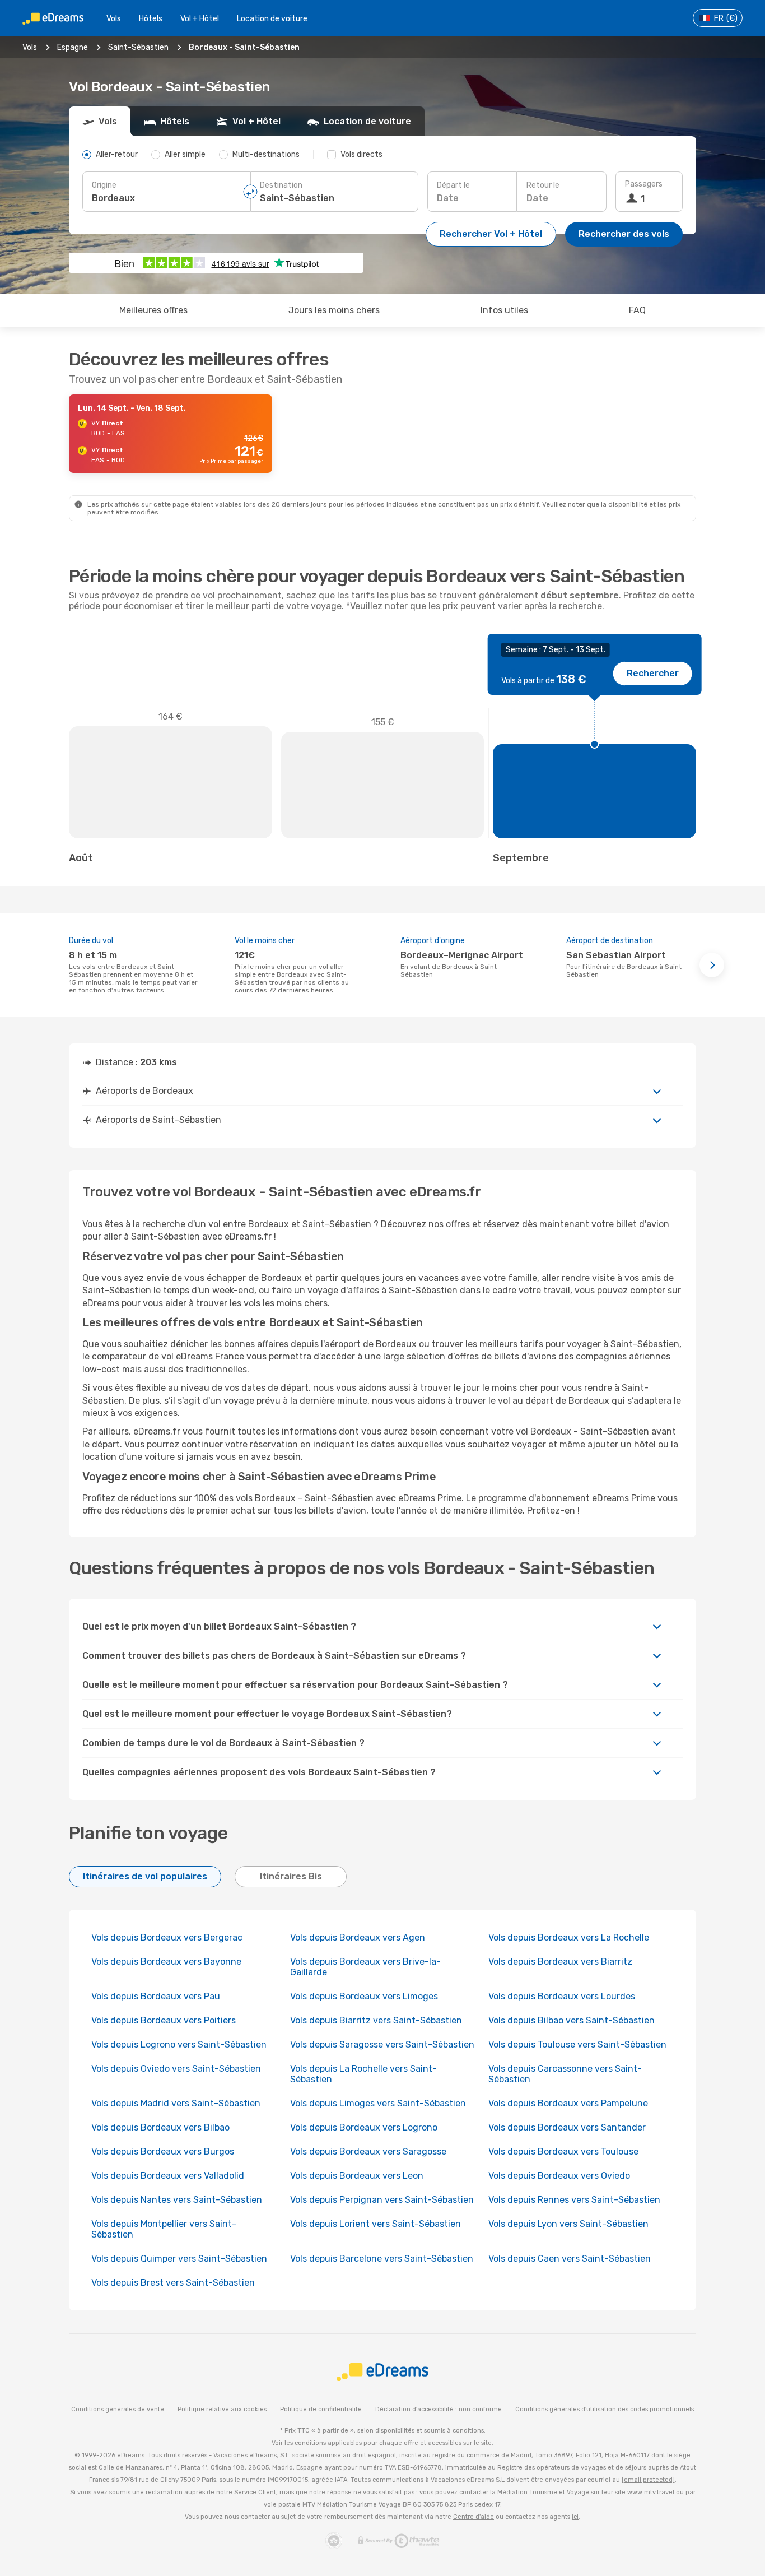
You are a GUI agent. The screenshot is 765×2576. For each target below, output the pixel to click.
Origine (104, 185)
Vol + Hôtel (200, 19)
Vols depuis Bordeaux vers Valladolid (168, 2176)
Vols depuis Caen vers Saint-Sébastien (570, 2259)
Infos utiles (504, 310)
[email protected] (648, 2480)
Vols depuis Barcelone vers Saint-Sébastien (382, 2259)
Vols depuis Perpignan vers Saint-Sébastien (382, 2200)
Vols (114, 19)
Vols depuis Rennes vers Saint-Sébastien (574, 2200)
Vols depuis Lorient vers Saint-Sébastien (375, 2224)
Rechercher (653, 673)
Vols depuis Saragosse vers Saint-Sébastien (382, 2044)
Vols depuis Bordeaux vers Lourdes (562, 1996)
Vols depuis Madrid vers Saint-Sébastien (176, 2103)
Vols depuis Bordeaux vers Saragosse (368, 2152)
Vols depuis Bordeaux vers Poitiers (164, 2020)
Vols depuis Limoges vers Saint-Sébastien (378, 2103)
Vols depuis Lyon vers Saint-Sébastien (568, 2224)
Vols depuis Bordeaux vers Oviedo (559, 2176)
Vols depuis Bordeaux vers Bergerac (167, 1937)
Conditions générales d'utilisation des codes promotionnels (605, 2409)
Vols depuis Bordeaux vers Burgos (163, 2152)
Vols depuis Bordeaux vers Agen (358, 1937)
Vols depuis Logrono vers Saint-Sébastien (179, 2044)
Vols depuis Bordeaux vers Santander (567, 2127)
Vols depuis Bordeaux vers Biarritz (560, 1962)
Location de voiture (272, 19)
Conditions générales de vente (118, 2409)
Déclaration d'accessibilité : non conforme (439, 2409)
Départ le (453, 185)
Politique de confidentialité (321, 2409)
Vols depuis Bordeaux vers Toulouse (563, 2152)
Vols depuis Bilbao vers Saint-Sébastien (572, 2020)
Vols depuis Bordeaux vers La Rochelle (569, 1937)
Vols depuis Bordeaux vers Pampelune (568, 2103)
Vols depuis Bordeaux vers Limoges (364, 1996)
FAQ (637, 310)
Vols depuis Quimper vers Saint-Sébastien (179, 2259)
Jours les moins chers (334, 310)
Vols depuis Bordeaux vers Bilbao (160, 2127)
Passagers (644, 184)
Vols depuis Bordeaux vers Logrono (364, 2127)
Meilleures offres (153, 310)
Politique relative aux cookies (222, 2409)
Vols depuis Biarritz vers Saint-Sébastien (376, 2020)
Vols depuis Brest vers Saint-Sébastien (173, 2283)
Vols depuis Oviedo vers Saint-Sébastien (176, 2069)
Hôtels (151, 19)
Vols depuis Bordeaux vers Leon (357, 2176)
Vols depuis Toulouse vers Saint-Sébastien (577, 2044)
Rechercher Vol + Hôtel (491, 234)
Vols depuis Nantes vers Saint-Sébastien (177, 2200)
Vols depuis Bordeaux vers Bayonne (166, 1962)
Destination (281, 185)
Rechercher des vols (624, 234)
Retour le (543, 185)
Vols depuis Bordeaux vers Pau (156, 1996)
